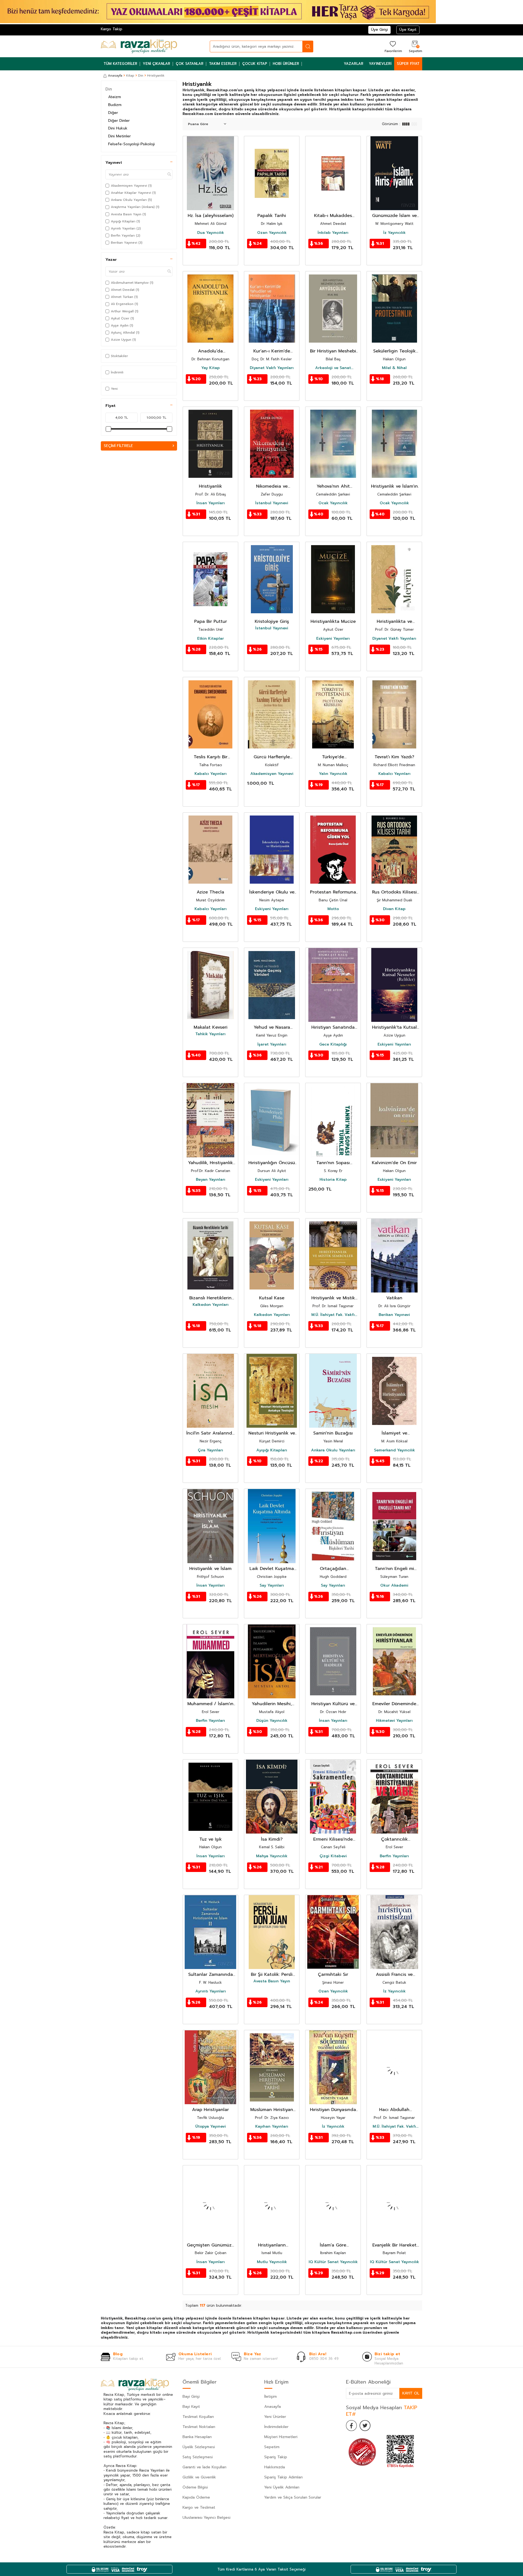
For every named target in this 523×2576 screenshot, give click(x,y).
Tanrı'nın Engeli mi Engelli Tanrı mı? (394, 1569)
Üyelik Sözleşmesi (199, 2447)
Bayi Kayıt (191, 2407)
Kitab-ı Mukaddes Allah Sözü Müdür (333, 216)
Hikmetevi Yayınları (394, 1721)
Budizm (115, 105)
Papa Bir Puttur (211, 622)
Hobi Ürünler (286, 64)
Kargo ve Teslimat (199, 2507)
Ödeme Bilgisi (195, 2487)
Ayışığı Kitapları (272, 1450)
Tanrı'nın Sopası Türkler (333, 1163)
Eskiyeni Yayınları (333, 639)
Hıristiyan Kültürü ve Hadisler (333, 1704)
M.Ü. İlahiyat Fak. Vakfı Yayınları (333, 1315)
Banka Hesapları (197, 2437)
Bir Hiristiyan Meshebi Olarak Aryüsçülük (333, 351)
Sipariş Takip (276, 2457)
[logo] (139, 46)
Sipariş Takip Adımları (283, 2477)
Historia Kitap (333, 1180)
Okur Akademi (394, 1586)
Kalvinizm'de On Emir (394, 1163)
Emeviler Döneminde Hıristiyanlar (394, 1704)
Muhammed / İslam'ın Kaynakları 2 (210, 1704)
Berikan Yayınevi (394, 1315)
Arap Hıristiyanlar (210, 2110)
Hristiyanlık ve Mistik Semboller (333, 1298)
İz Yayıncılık (394, 233)
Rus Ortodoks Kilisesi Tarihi (394, 892)
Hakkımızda (275, 2467)
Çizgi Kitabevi (333, 1856)
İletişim (270, 2397)
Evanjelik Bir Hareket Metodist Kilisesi (394, 2245)
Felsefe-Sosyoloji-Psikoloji (131, 144)
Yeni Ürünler (275, 2417)
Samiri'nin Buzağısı (333, 1433)
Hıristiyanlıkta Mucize (333, 622)
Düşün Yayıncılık (272, 1721)
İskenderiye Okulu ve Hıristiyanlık (272, 892)
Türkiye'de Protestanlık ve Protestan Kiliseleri (333, 757)
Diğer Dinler (119, 121)
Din (141, 76)
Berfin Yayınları (210, 1721)
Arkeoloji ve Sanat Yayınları (333, 368)
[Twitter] (365, 2426)
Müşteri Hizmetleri (281, 2437)
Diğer (113, 113)
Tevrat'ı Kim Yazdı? (394, 757)
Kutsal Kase (272, 1298)
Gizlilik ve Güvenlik (199, 2477)
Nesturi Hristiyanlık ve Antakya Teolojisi (272, 1433)
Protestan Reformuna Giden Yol (333, 892)
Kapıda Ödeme (196, 2497)
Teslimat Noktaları (199, 2427)
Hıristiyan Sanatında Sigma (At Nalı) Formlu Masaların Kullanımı (333, 1027)
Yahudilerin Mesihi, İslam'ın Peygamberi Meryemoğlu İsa (272, 1704)
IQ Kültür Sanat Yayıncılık (333, 2262)
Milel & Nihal (394, 368)
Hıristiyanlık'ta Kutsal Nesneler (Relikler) (394, 1027)
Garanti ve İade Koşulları (204, 2467)
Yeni (114, 389)
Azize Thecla (210, 892)
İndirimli (117, 372)
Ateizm (115, 97)
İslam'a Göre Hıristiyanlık (333, 2245)
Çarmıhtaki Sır (333, 1975)
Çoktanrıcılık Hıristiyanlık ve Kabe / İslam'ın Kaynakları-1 (394, 1839)
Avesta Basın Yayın (272, 1981)
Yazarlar (354, 64)
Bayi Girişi (191, 2397)
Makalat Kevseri (211, 1027)
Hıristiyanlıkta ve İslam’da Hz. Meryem (394, 622)
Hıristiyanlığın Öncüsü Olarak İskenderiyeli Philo (272, 1163)
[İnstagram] (379, 2426)
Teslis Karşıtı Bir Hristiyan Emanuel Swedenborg (210, 757)
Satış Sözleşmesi (198, 2457)
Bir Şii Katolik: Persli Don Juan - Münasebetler (272, 1975)
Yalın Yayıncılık (333, 774)
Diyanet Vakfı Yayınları (272, 368)
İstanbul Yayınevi (272, 503)
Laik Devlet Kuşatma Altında (272, 1569)
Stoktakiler (119, 356)
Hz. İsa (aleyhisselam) (211, 216)
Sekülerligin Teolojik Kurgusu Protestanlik (394, 351)
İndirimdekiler (276, 2427)
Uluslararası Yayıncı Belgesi (206, 2518)
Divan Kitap (394, 909)
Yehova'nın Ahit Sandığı (333, 486)
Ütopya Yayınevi (211, 2127)
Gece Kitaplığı (333, 1044)
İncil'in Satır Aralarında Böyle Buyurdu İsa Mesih (211, 1433)
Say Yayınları (272, 1586)
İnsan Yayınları (211, 503)
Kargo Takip (112, 29)
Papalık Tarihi (272, 216)
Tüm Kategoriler (120, 64)
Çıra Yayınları (210, 1450)
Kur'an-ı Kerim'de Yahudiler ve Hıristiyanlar (272, 351)
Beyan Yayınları (211, 1180)
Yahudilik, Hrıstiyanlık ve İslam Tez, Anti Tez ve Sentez (210, 1163)
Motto (333, 909)
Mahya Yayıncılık (272, 1856)
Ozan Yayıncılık (272, 233)
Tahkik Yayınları (210, 1034)
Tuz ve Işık (211, 1839)
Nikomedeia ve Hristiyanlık (272, 486)
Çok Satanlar (190, 64)
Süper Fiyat (408, 64)
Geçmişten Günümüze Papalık (211, 2245)
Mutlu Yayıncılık (272, 2262)
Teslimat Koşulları (198, 2417)
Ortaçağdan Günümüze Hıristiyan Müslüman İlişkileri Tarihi (333, 1569)
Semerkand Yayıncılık (394, 1450)
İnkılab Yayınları (333, 233)
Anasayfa (115, 76)
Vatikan (394, 1298)
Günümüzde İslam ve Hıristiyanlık (394, 216)
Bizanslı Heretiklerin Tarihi (210, 1298)
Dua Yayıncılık (211, 233)
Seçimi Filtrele (118, 446)
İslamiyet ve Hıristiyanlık (394, 1433)
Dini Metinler (119, 136)
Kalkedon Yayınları (211, 1305)
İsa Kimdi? (272, 1839)
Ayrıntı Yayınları (211, 1991)
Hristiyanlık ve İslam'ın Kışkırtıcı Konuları (394, 486)
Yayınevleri (380, 64)
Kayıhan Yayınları (272, 2127)
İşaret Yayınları (272, 1044)
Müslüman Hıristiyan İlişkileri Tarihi (272, 2110)
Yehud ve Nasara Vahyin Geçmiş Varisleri (272, 1027)
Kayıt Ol (411, 2393)
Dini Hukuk (118, 128)
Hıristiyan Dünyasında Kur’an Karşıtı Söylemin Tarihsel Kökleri (333, 2110)
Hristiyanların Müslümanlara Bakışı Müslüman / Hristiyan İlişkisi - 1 (272, 2245)
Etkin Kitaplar (211, 639)
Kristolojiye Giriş (272, 622)
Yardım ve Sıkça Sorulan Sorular (293, 2497)
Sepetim (272, 2447)
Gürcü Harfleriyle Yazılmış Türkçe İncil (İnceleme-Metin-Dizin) (272, 757)
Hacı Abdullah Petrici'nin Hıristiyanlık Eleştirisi (394, 2110)
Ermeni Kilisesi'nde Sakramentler (333, 1839)
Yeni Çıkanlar (156, 64)
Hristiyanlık (210, 486)
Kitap (130, 76)
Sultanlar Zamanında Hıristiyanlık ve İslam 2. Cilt (211, 1975)
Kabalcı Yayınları (211, 774)
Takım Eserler (223, 64)
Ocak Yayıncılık (333, 503)
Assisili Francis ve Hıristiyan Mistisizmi (394, 1975)
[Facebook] (351, 2426)
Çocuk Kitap (255, 64)
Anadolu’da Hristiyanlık (210, 351)
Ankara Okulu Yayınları (333, 1450)
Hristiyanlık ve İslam (210, 1569)
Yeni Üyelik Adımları (282, 2487)
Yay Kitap (211, 368)
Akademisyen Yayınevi (272, 774)
